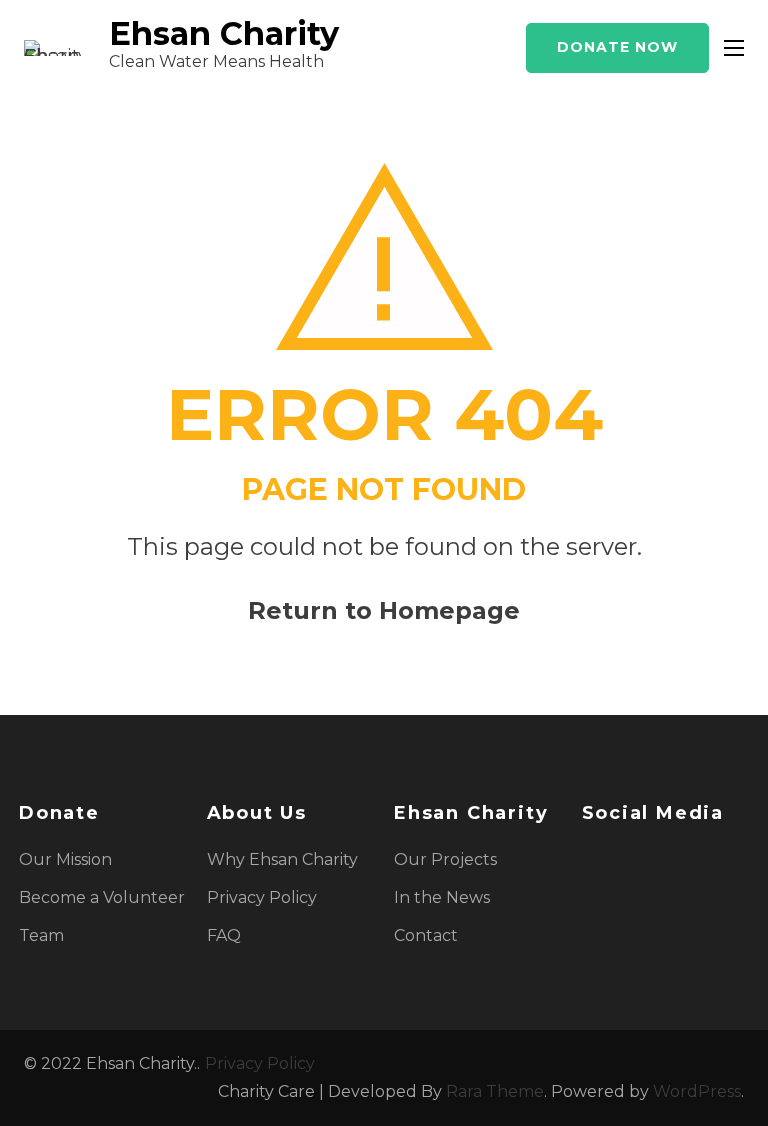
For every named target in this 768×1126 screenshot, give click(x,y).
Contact (426, 935)
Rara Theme (495, 1091)
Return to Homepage (384, 610)
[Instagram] (657, 860)
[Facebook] (589, 860)
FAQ (224, 935)
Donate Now (617, 47)
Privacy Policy (262, 897)
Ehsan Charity (224, 33)
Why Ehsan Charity (282, 859)
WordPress (697, 1091)
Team (41, 935)
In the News (442, 897)
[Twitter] (623, 860)
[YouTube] (691, 860)
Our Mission (65, 859)
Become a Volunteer (102, 897)
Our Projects (445, 859)
